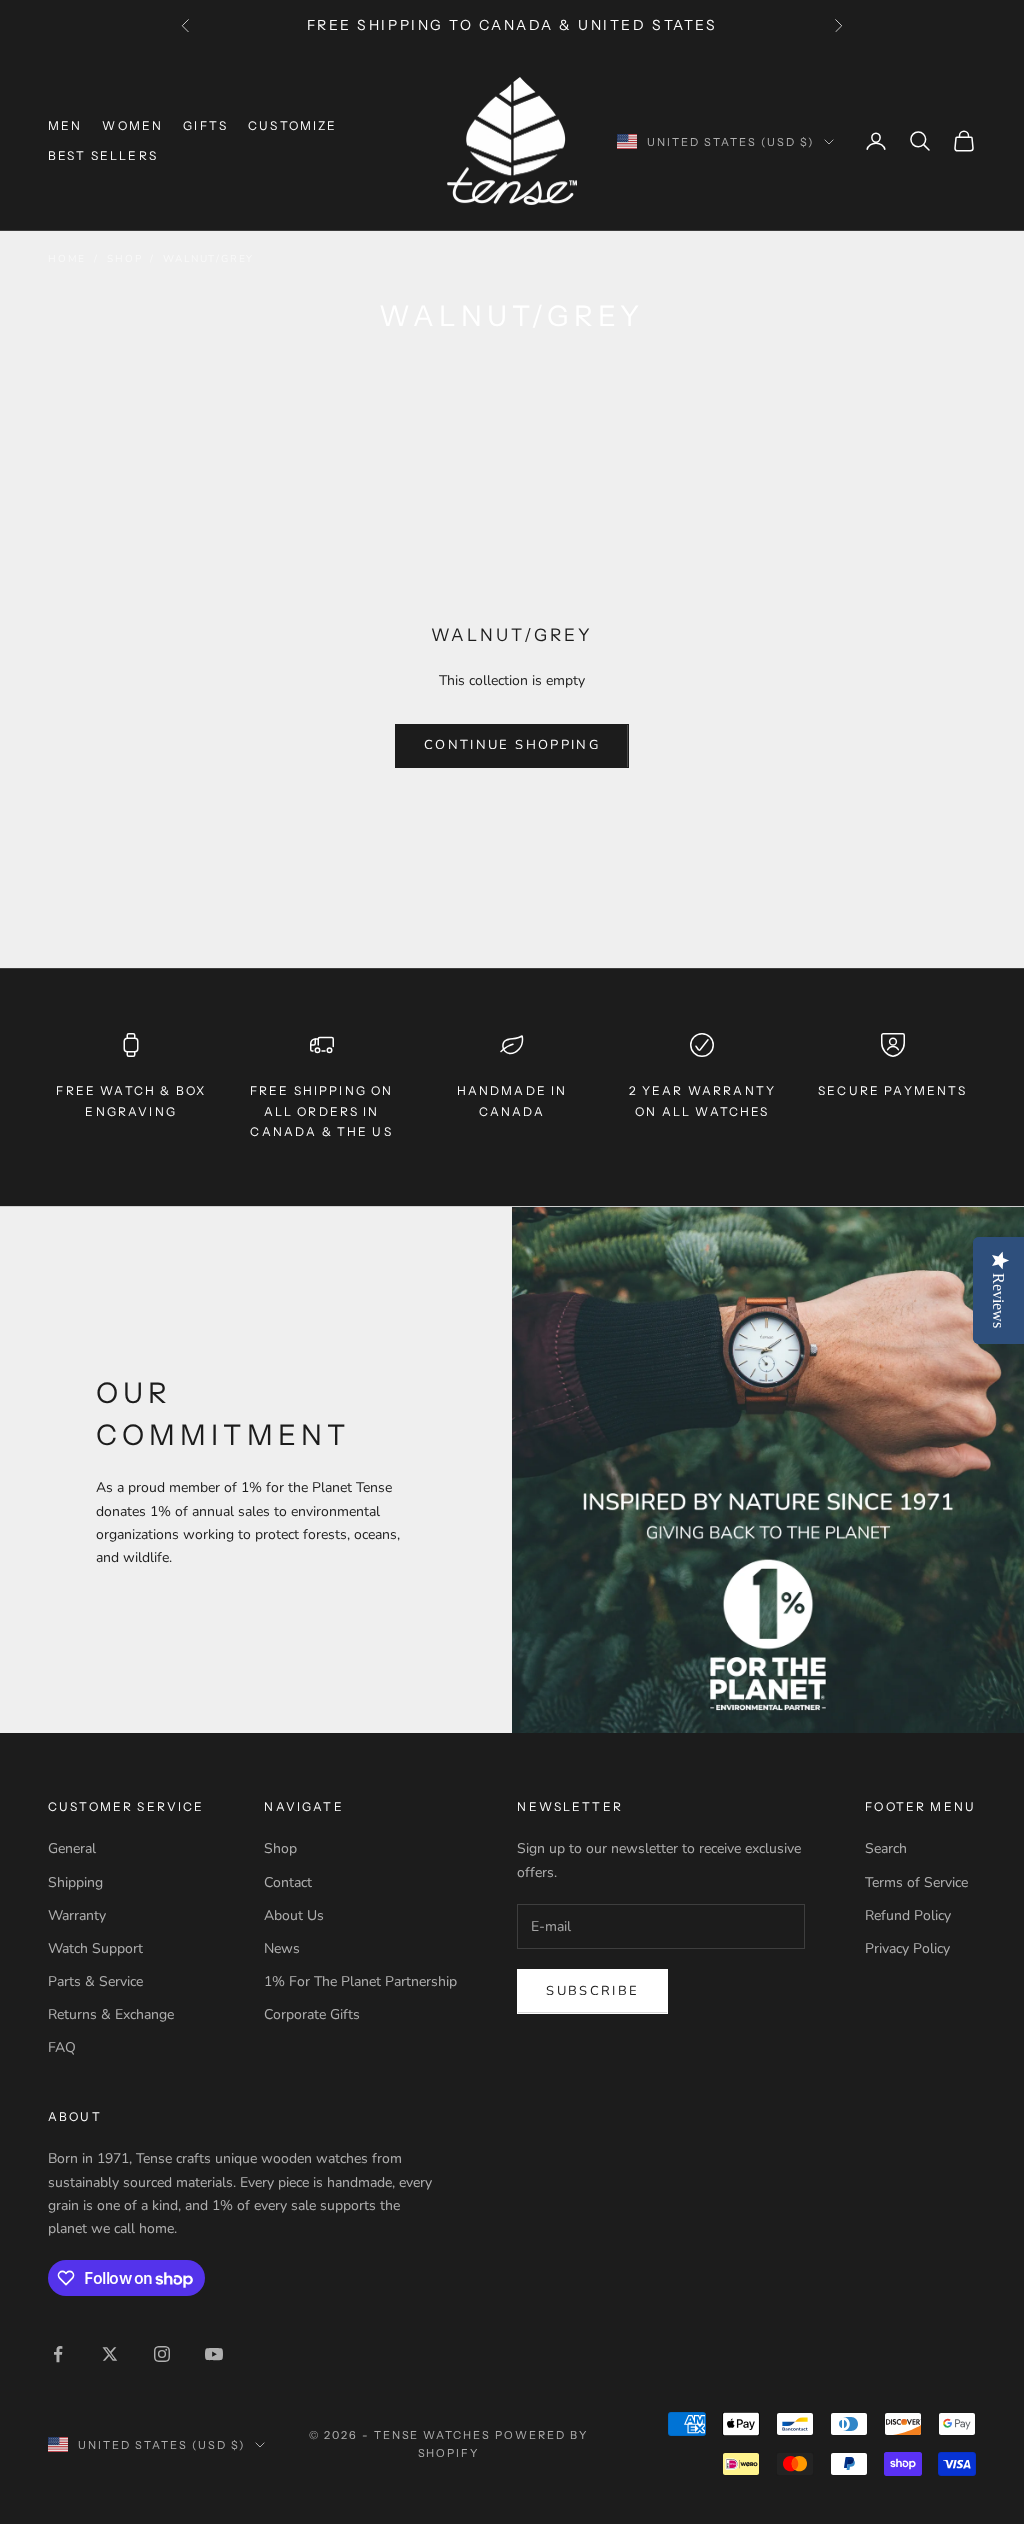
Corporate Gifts (312, 2014)
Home (67, 259)
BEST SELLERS (103, 155)
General (72, 1848)
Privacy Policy (907, 1948)
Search (886, 1848)
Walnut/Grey (208, 259)
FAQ (62, 2047)
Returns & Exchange (111, 2014)
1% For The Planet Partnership (360, 1981)
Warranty (77, 1915)
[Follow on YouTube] (214, 2354)
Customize (292, 125)
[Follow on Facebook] (58, 2354)
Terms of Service (916, 1882)
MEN (65, 125)
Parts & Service (95, 1981)
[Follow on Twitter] (110, 2354)
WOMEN (132, 125)
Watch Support (95, 1948)
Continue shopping (512, 745)
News (282, 1948)
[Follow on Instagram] (162, 2354)
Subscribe (592, 1991)
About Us (294, 1915)
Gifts (205, 125)
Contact (288, 1882)
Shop (124, 259)
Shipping (75, 1882)
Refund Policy (908, 1915)
